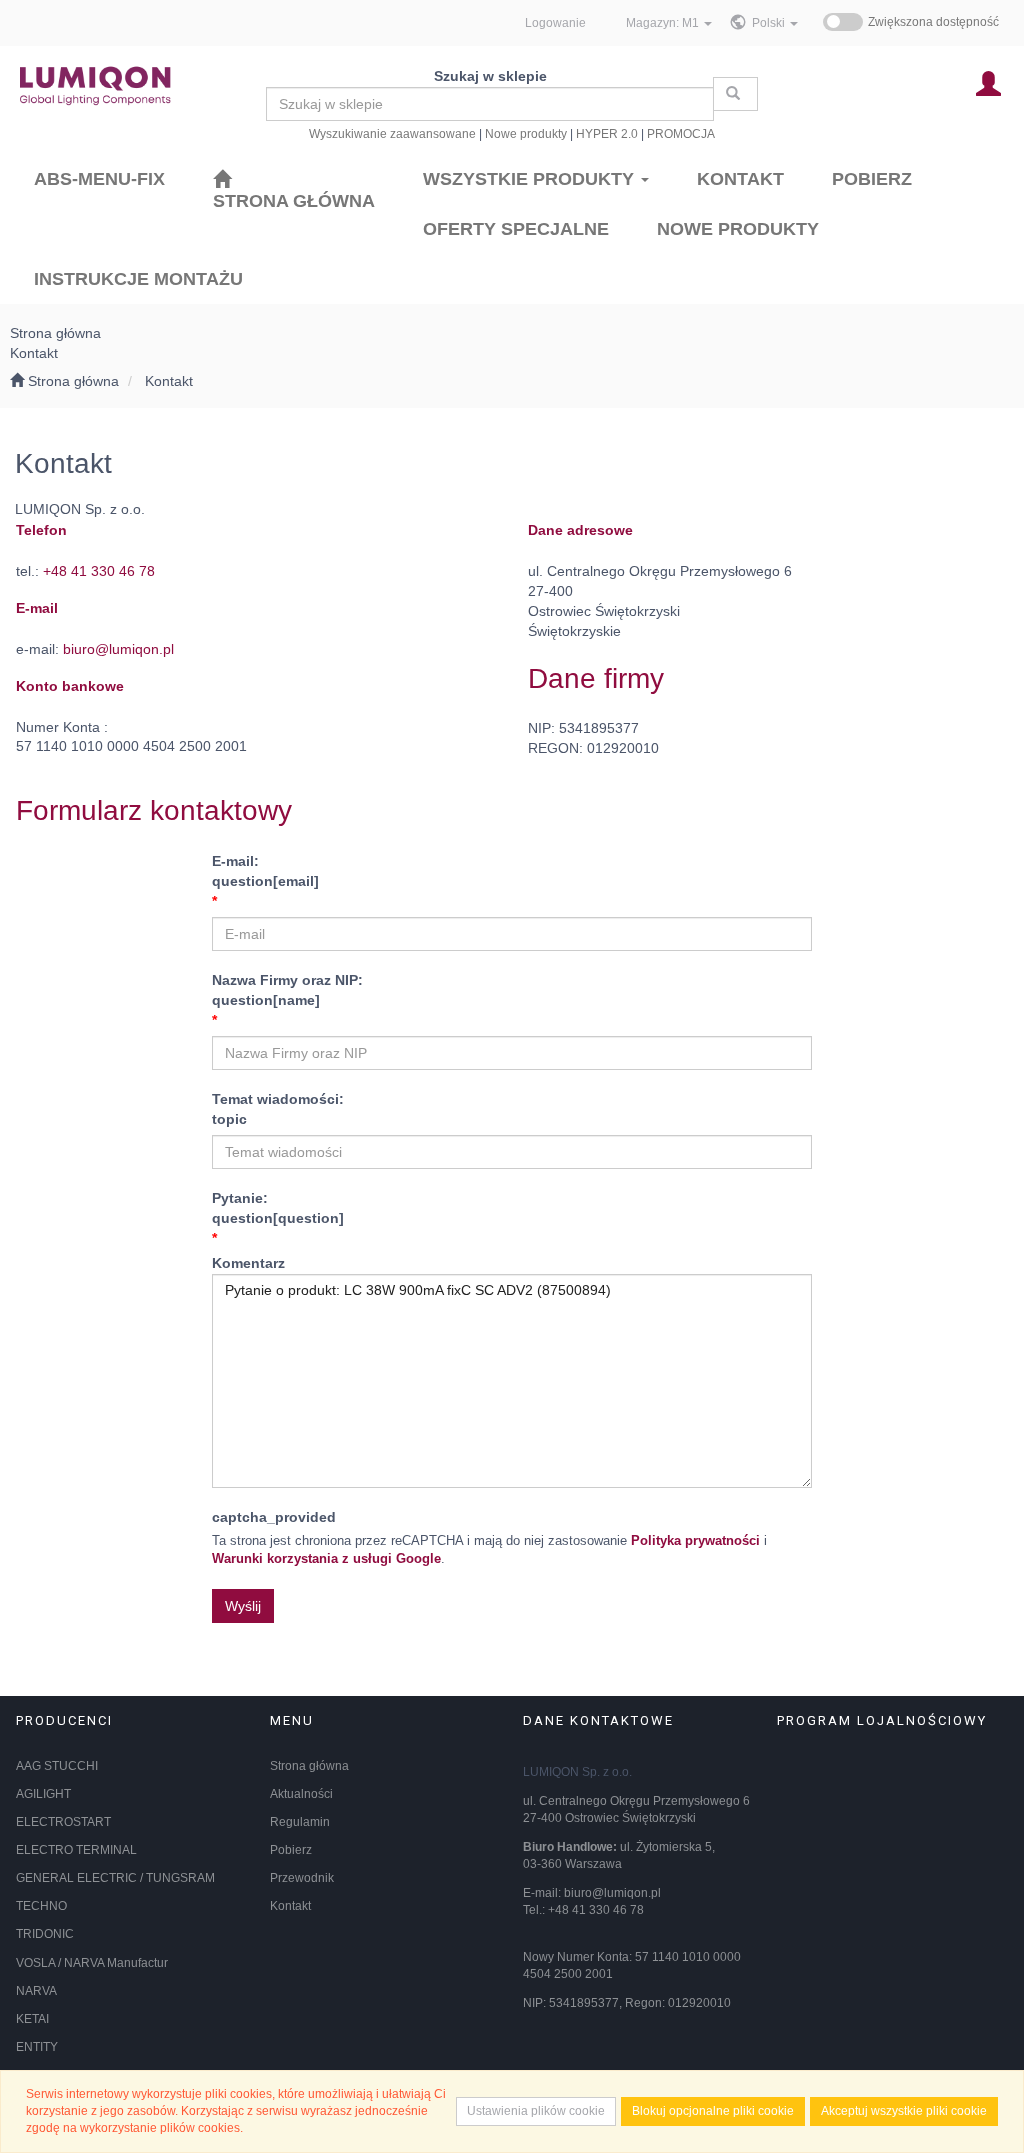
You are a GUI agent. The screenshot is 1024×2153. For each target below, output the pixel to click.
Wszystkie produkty (531, 179)
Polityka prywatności (695, 1541)
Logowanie (555, 22)
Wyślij (243, 1606)
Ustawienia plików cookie (536, 2111)
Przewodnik (302, 1878)
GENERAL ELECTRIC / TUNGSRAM (115, 1878)
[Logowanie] (988, 82)
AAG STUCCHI (57, 1766)
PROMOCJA (681, 133)
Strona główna (309, 1766)
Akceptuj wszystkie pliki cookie (904, 2111)
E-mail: (265, 871)
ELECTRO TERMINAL (76, 1850)
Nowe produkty (526, 133)
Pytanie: (278, 1208)
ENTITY (37, 2047)
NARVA (36, 1991)
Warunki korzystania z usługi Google (326, 1559)
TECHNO (41, 1906)
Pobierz (291, 1850)
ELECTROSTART (63, 1822)
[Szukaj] (735, 94)
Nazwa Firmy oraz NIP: (287, 990)
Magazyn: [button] (662, 22)
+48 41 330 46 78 (99, 571)
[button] (775, 23)
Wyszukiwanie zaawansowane (392, 133)
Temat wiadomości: (278, 1109)
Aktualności (301, 1794)
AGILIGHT (43, 1794)
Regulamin (300, 1822)
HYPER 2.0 (607, 133)
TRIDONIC (45, 1934)
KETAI (32, 2019)
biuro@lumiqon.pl (118, 649)
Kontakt (169, 381)
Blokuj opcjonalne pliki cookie (713, 2111)
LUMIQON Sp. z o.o (576, 1772)
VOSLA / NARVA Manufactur (92, 1963)
